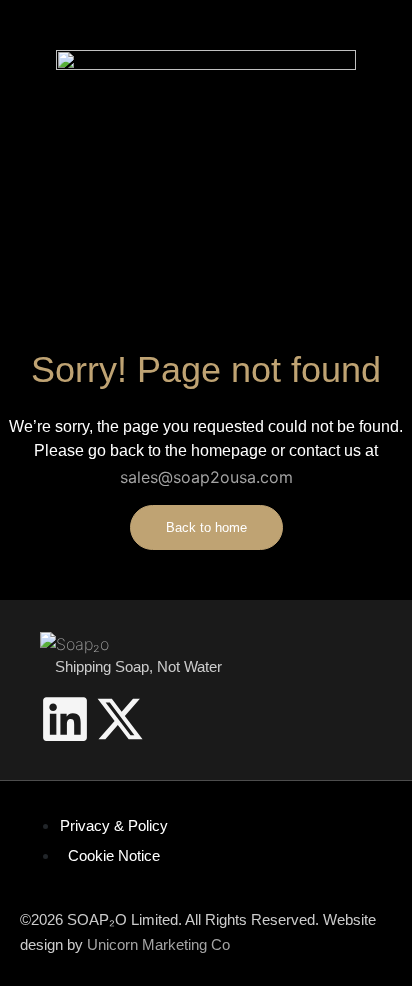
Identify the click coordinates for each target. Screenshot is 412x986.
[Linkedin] (65, 719)
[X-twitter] (120, 719)
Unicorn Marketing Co (158, 944)
